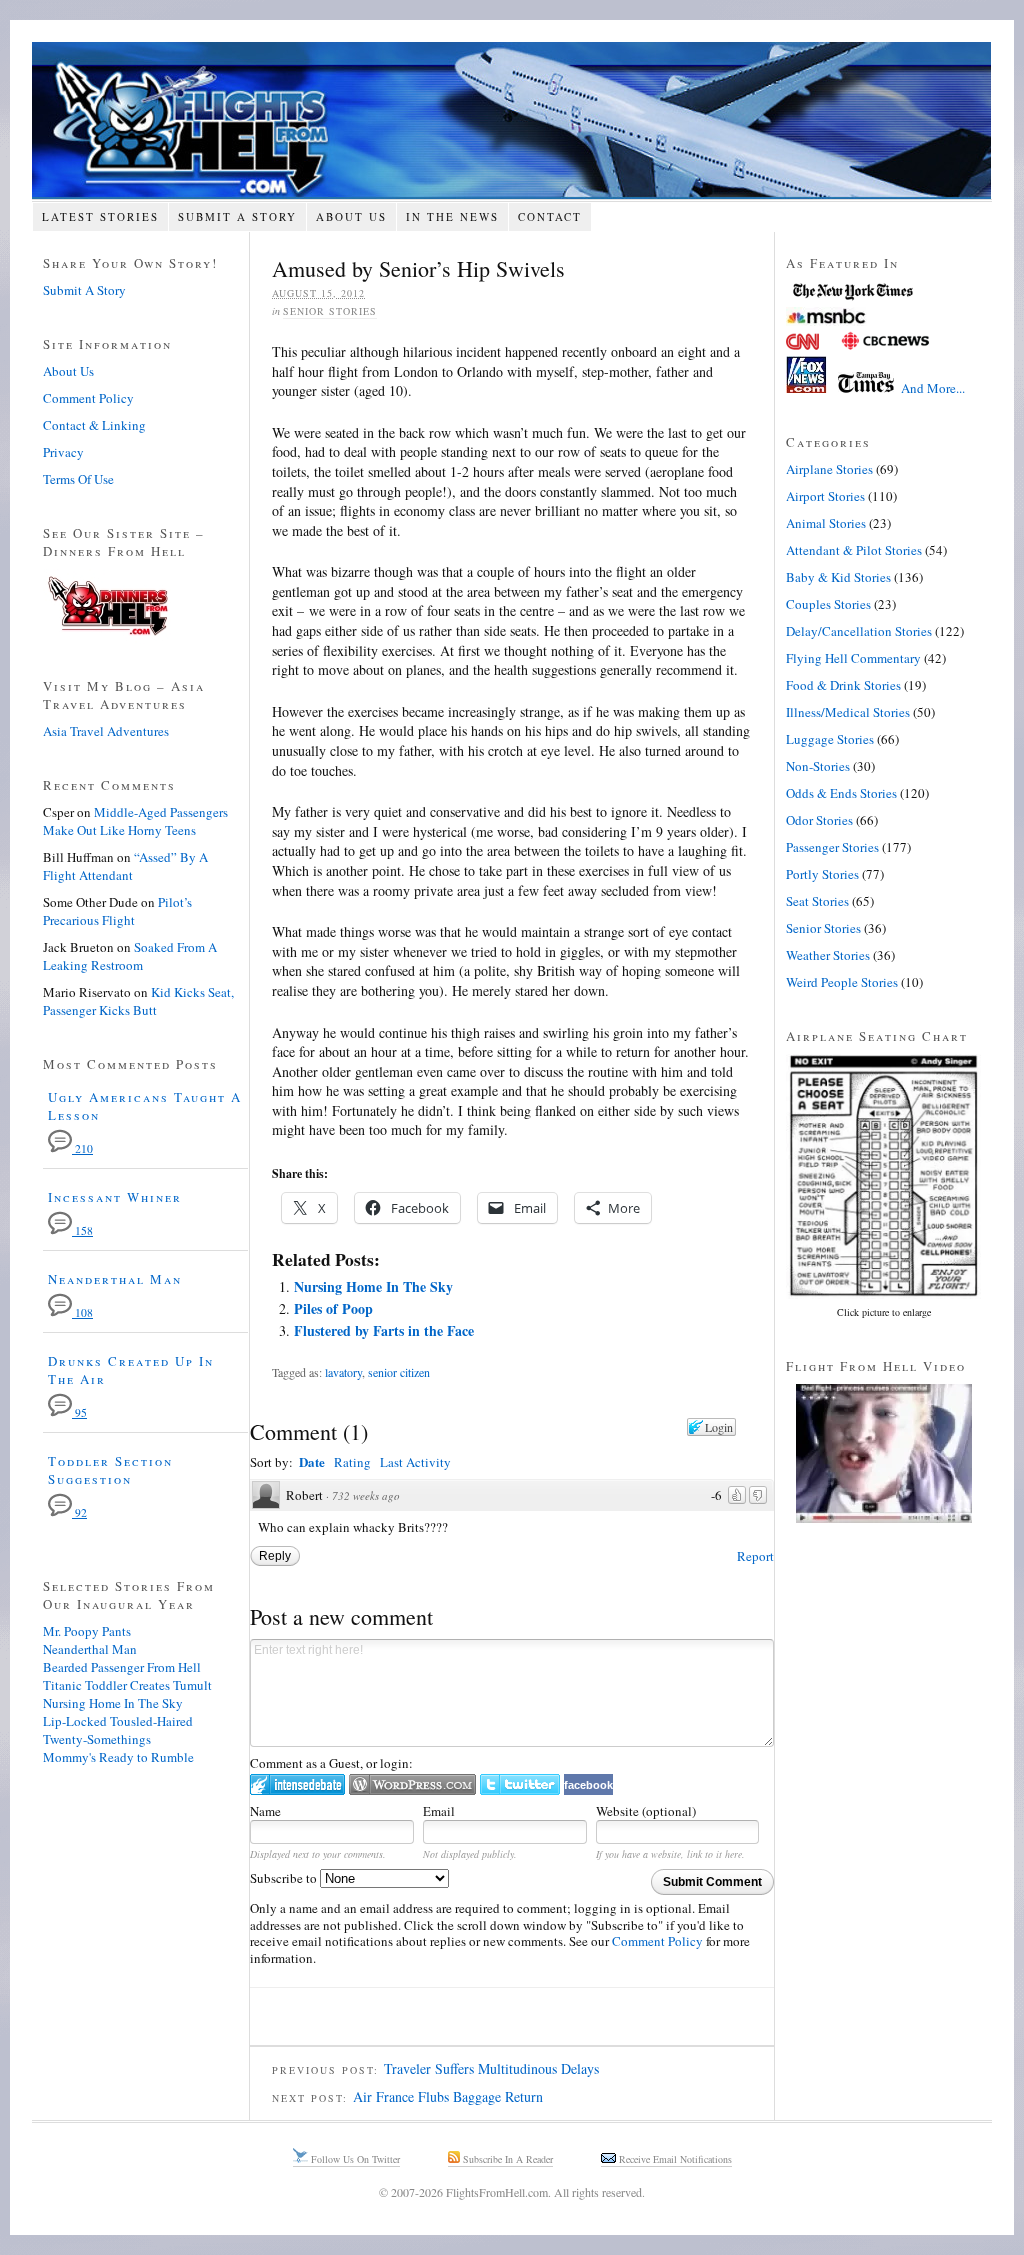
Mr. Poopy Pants (87, 1631)
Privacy (63, 452)
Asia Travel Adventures (106, 731)
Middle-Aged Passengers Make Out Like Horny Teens (135, 821)
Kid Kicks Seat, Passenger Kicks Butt (138, 1001)
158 (82, 1230)
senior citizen (399, 1372)
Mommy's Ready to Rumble (118, 1757)
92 (79, 1512)
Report (755, 1556)
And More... (933, 388)
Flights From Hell (511, 120)
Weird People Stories (842, 982)
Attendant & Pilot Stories (854, 550)
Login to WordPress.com (412, 1784)
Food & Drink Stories (843, 685)
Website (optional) (646, 1811)
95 (79, 1412)
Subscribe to (285, 1878)
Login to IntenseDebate (297, 1784)
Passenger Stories (832, 847)
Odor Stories (819, 820)
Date (312, 1461)
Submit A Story (237, 216)
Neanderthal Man (115, 1279)
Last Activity (415, 1462)
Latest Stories (100, 216)
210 (82, 1148)
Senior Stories (330, 311)
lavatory (343, 1372)
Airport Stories (825, 496)
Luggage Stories (830, 739)
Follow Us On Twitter (354, 2159)
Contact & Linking (94, 425)
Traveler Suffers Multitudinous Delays (491, 2068)
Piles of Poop (333, 1308)
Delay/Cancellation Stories (859, 631)
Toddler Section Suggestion (110, 1470)
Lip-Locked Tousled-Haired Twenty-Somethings (118, 1730)
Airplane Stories (829, 469)
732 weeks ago (366, 1495)
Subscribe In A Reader (506, 2159)
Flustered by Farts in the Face (384, 1330)
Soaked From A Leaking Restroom (130, 956)
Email (439, 1811)
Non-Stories (818, 766)
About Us (351, 216)
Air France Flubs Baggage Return (448, 2096)
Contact (550, 216)
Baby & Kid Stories (838, 577)
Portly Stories (822, 874)
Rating (352, 1462)
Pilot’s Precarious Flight (117, 911)
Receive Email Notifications (674, 2159)
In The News (452, 216)
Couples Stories (828, 604)
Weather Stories (828, 955)
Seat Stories (817, 901)
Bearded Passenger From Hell (122, 1667)
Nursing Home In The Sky (373, 1286)
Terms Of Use (78, 479)
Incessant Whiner (115, 1197)
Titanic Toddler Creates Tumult (127, 1685)
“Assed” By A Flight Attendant (125, 866)
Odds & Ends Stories (841, 793)
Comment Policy (657, 1941)
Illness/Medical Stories (848, 712)
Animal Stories (826, 523)
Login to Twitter (520, 1784)
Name (265, 1811)
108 (82, 1312)
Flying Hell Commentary (853, 658)
